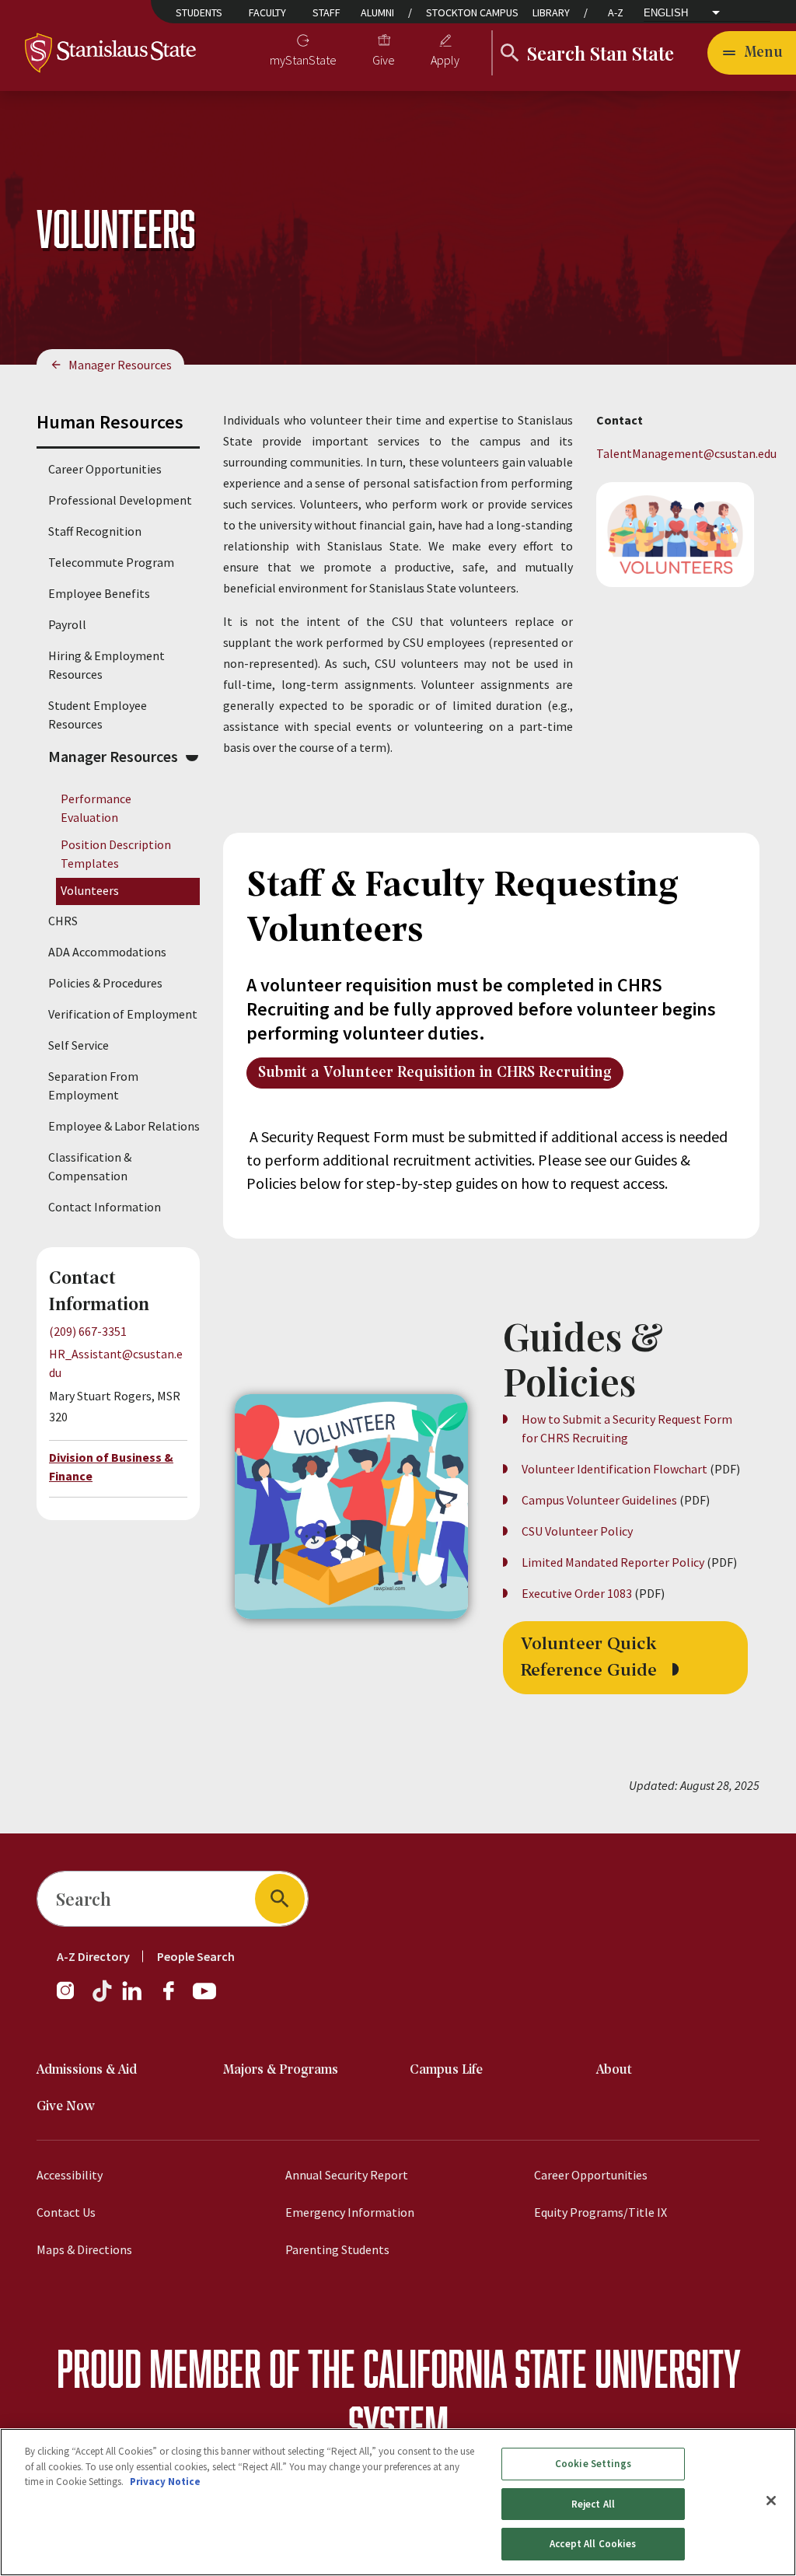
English (666, 13)
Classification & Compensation (90, 1166)
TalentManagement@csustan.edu (686, 453)
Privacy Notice (165, 2482)
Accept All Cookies (593, 2544)
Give (384, 60)
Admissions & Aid (87, 2070)
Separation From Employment (93, 1085)
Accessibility (70, 2175)
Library (551, 12)
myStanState (303, 60)
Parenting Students (337, 2249)
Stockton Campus (472, 12)
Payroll (67, 624)
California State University (552, 2368)
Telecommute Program (111, 562)
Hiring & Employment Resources (106, 665)
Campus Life (446, 2070)
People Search (196, 1956)
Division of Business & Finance (111, 1466)
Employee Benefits (99, 593)
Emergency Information (350, 2212)
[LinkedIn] (133, 1998)
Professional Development (120, 500)
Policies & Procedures (105, 983)
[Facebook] (175, 1998)
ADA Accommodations (107, 952)
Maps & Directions (84, 2249)
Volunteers (90, 890)
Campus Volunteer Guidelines (600, 1500)
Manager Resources (120, 365)
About (614, 2070)
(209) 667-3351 (88, 1331)
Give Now (66, 2107)
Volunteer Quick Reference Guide (591, 1658)
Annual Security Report (347, 2175)
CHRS (63, 921)
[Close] (771, 2501)
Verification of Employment (123, 1014)
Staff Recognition (95, 531)
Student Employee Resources (98, 715)
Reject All (593, 2504)
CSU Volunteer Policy (577, 1531)
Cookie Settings (593, 2464)
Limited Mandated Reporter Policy (613, 1562)
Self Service (79, 1045)
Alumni (377, 12)
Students (199, 12)
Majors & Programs (281, 2070)
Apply (445, 60)
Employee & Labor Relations (124, 1126)
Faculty (267, 12)
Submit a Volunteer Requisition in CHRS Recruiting (435, 1073)
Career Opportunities (105, 469)
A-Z (616, 12)
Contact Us (66, 2212)
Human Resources (110, 422)
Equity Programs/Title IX (600, 2212)
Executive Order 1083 (577, 1593)
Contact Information (105, 1207)
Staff (326, 12)
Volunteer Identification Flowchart (614, 1469)
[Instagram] (72, 1998)
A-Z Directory (93, 1956)
